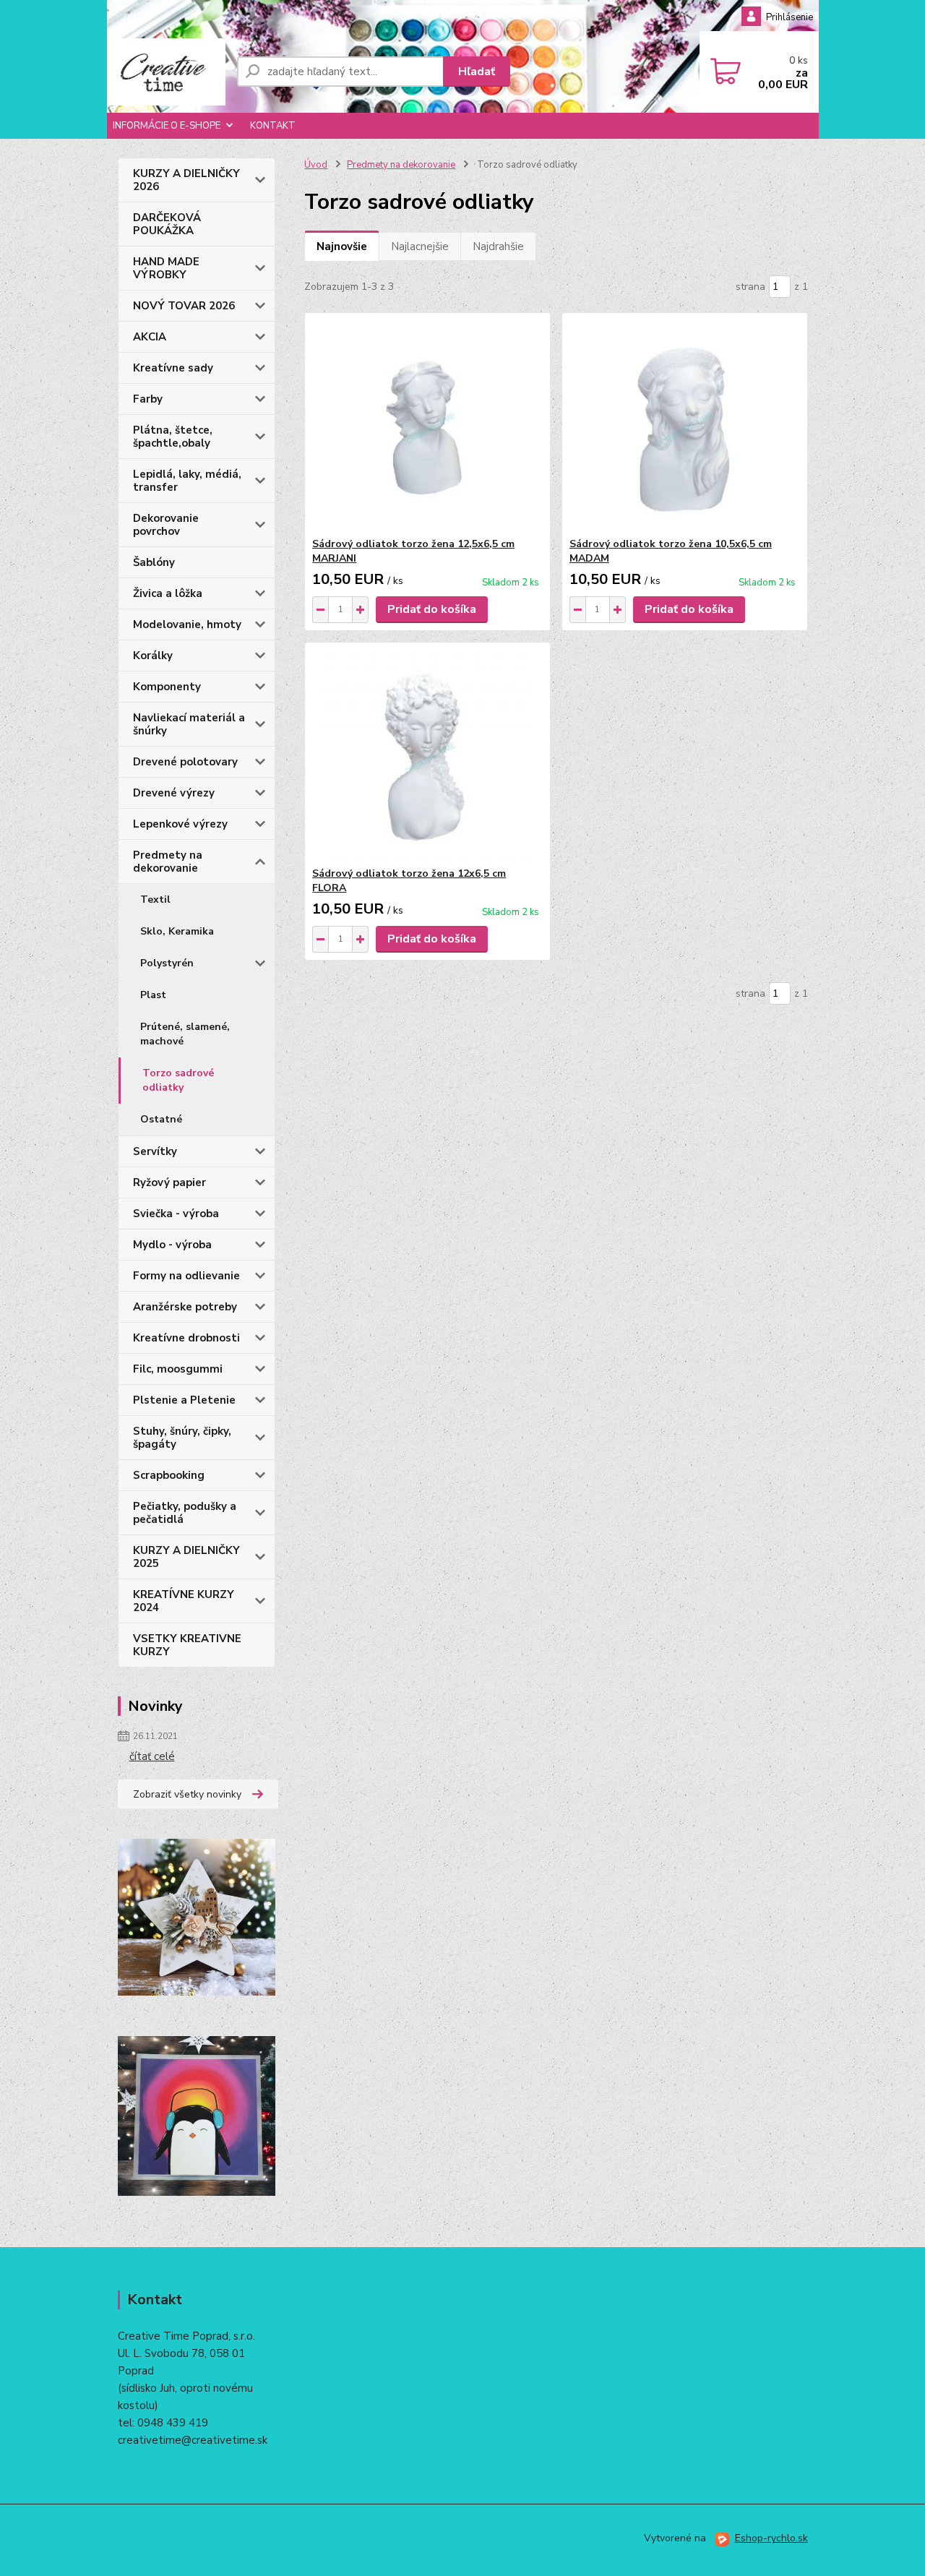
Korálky (153, 656)
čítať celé (152, 1756)
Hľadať (477, 72)
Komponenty (167, 687)
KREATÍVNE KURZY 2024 (184, 1601)
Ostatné (161, 1119)
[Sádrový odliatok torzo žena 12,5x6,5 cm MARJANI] (427, 425)
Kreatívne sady (173, 368)
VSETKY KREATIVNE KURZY (187, 1645)
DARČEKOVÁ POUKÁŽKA (167, 224)
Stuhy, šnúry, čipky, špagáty (182, 1438)
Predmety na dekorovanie (168, 862)
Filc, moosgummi (178, 1369)
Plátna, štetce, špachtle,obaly (173, 437)
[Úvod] (166, 72)
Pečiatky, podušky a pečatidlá (185, 1513)
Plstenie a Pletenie (184, 1400)
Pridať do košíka (432, 609)
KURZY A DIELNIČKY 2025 (186, 1557)
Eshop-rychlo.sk (771, 2538)
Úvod (316, 165)
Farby (148, 399)
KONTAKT (273, 126)
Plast (153, 995)
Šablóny (154, 562)
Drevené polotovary (185, 762)
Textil (155, 900)
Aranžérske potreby (185, 1307)
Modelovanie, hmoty (187, 624)
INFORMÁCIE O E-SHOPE (167, 126)
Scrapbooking (169, 1475)
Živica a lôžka (168, 593)
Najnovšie (342, 246)
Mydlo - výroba (172, 1245)
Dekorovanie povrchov (166, 525)
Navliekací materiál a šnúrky (189, 724)
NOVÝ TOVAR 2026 (184, 306)
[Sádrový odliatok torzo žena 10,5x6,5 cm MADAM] (685, 425)
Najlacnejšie (420, 246)
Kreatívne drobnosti (186, 1338)
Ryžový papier (169, 1182)
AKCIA (150, 337)
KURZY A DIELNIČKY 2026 (186, 180)
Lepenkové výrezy (180, 824)
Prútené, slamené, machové (185, 1034)
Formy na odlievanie (186, 1276)
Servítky (155, 1151)
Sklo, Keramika (177, 931)
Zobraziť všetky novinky (187, 1794)
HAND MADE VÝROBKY (166, 268)
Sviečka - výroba (176, 1214)
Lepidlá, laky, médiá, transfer (187, 481)
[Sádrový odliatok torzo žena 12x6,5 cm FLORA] (427, 755)
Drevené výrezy (174, 793)
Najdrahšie (498, 246)
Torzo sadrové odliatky (178, 1080)
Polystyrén (167, 963)
